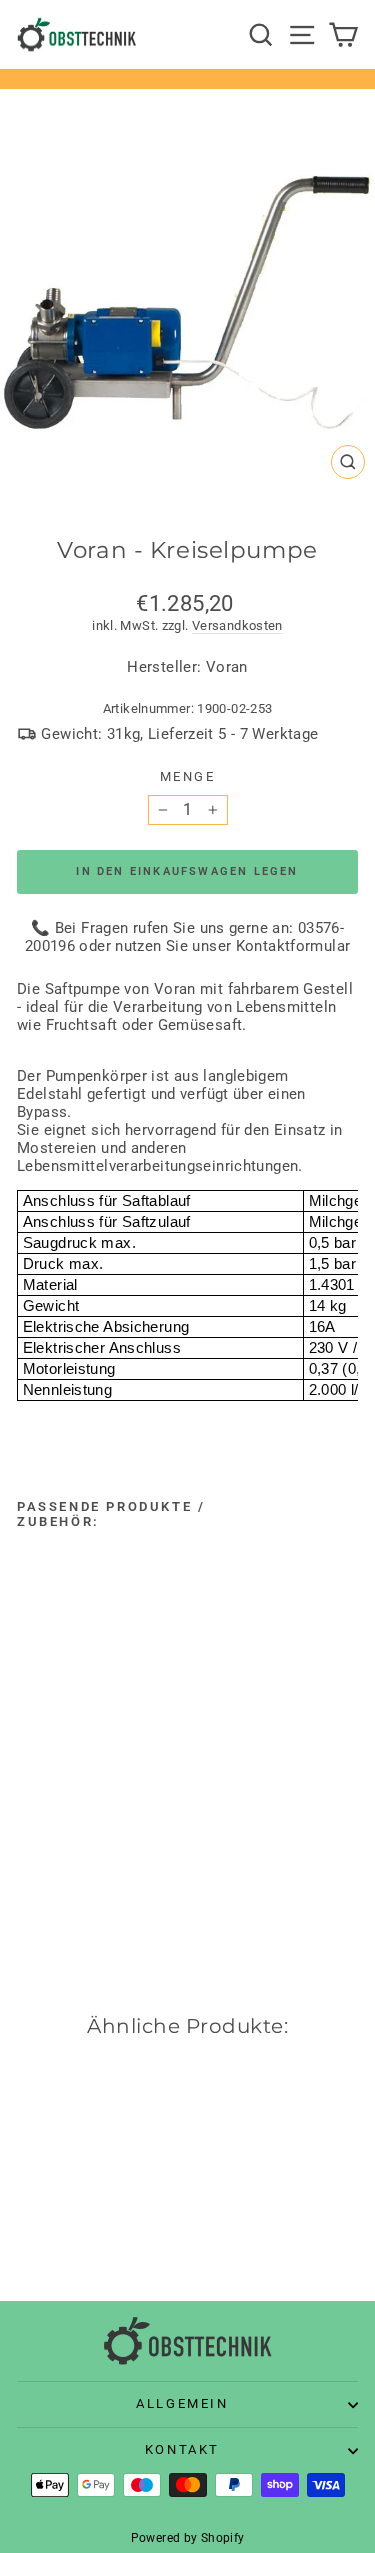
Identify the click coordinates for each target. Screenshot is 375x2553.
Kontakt (182, 2449)
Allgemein (182, 2403)
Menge (188, 776)
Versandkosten (237, 625)
